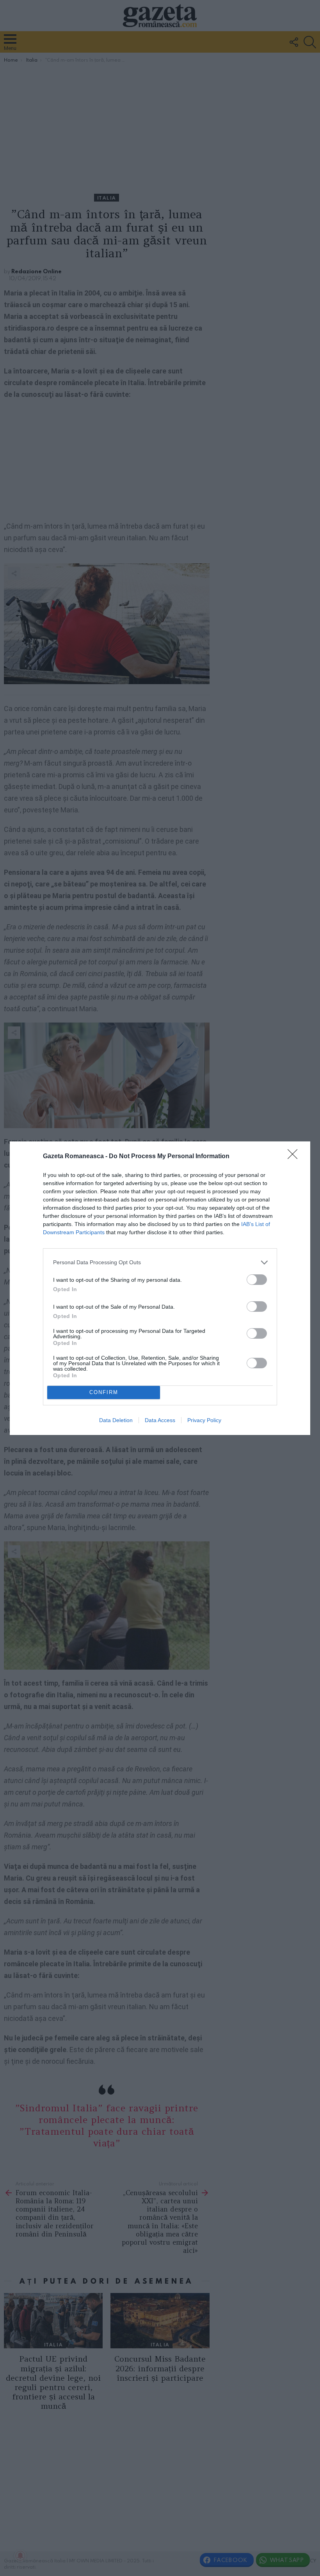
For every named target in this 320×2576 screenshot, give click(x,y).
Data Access (160, 1420)
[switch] (257, 1280)
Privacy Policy (204, 1420)
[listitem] (160, 1262)
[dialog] (160, 1288)
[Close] (295, 1157)
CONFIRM (104, 1392)
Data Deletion (116, 1420)
